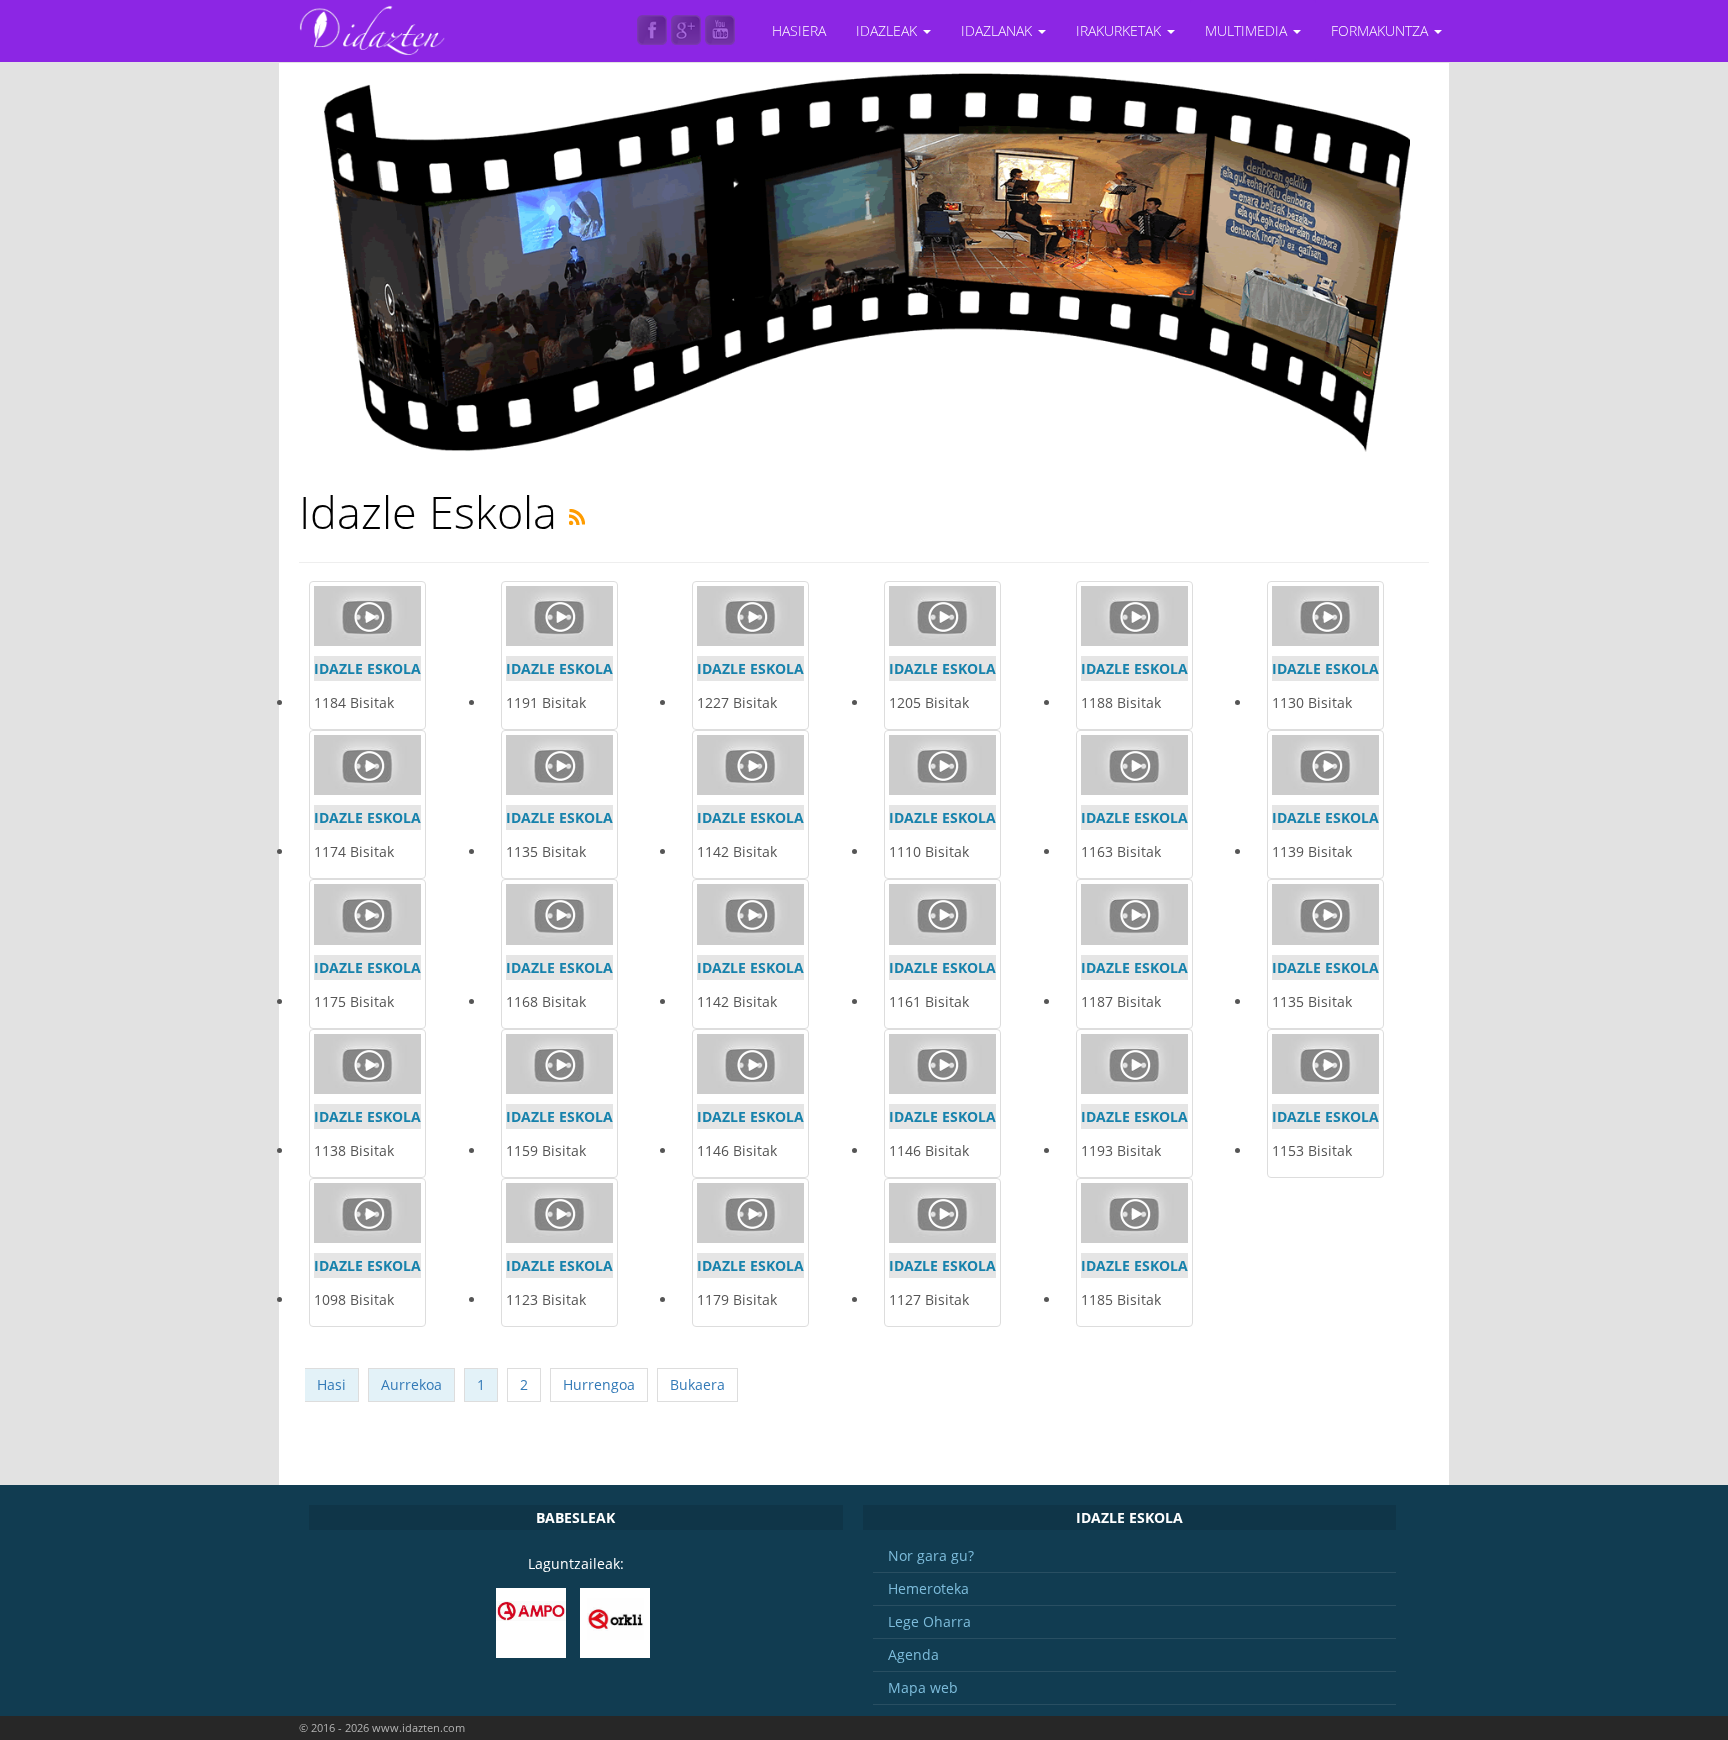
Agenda (913, 1654)
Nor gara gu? (931, 1555)
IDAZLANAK (998, 30)
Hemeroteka (928, 1588)
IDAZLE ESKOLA (367, 668)
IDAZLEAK (888, 30)
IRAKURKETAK (1120, 30)
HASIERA (799, 30)
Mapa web (923, 1687)
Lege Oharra (929, 1621)
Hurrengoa (599, 1384)
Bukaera (697, 1384)
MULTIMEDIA (1248, 30)
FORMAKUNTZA (1381, 30)
